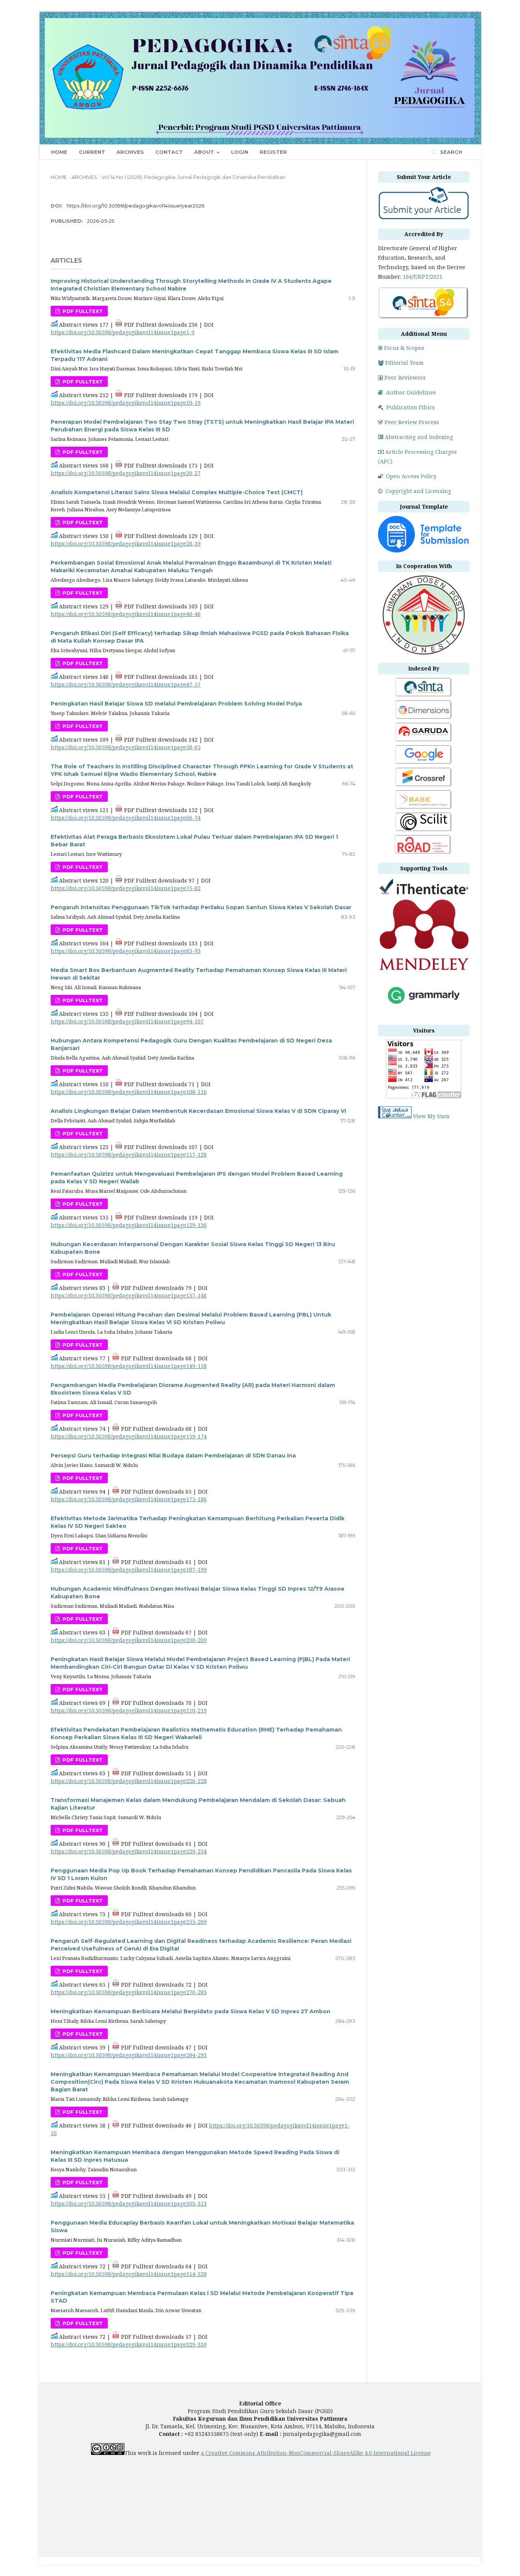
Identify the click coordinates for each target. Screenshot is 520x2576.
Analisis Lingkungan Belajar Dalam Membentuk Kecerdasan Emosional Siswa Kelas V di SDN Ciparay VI (198, 1111)
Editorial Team (404, 363)
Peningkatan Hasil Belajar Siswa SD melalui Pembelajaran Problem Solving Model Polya (176, 704)
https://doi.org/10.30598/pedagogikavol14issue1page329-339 (129, 2344)
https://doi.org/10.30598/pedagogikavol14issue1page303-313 (129, 2203)
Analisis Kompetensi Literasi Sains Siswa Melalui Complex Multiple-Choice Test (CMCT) (177, 492)
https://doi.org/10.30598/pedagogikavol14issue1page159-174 (129, 1436)
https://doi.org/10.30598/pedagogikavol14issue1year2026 (136, 206)
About (205, 152)
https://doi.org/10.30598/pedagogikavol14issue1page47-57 (126, 684)
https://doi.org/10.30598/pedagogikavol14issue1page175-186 (129, 1499)
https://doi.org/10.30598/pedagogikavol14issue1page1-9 (123, 332)
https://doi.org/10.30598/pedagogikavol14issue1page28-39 (126, 543)
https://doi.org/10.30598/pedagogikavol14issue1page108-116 (129, 1092)
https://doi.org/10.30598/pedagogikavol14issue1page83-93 (126, 951)
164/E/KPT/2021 (423, 277)
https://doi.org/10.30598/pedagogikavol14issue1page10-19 (126, 403)
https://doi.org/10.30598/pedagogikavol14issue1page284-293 (129, 2055)
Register (273, 152)
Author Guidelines (411, 392)
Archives (130, 152)
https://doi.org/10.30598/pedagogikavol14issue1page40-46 (126, 614)
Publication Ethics (411, 407)
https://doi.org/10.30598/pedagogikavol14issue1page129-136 (129, 1225)
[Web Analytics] (395, 1116)
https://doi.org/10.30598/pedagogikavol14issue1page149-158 (129, 1366)
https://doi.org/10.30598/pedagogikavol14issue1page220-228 (129, 1781)
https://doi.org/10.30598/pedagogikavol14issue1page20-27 (126, 473)
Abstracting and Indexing (419, 437)
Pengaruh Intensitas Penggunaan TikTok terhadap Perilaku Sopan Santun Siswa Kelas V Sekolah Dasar (201, 907)
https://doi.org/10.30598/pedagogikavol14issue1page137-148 (129, 1295)
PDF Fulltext (82, 311)
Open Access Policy (411, 476)
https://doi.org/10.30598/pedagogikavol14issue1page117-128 (129, 1155)
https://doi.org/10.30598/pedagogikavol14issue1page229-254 (129, 1851)
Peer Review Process (412, 422)
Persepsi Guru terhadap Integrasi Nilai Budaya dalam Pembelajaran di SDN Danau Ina (173, 1456)
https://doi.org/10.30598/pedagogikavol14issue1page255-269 (129, 1922)
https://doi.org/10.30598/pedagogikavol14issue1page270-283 (129, 1992)
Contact (169, 152)
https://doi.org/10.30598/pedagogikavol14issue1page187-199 (129, 1570)
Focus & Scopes (404, 348)
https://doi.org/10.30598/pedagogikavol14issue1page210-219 (129, 1710)
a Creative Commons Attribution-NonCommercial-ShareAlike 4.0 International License (316, 2453)
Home (59, 152)
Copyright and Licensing (418, 491)
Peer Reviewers (405, 377)
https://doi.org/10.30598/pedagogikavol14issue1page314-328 (129, 2274)
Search (450, 152)
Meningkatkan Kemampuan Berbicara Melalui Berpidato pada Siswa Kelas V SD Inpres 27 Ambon (191, 2011)
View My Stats (431, 1116)
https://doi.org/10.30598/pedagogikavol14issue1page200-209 (129, 1640)
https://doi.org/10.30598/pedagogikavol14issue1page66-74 (126, 818)
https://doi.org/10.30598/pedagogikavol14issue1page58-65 (126, 747)
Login (240, 152)
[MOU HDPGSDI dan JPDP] (424, 653)
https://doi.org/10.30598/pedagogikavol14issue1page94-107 (127, 1021)
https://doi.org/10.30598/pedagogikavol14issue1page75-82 (126, 888)
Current (92, 152)
